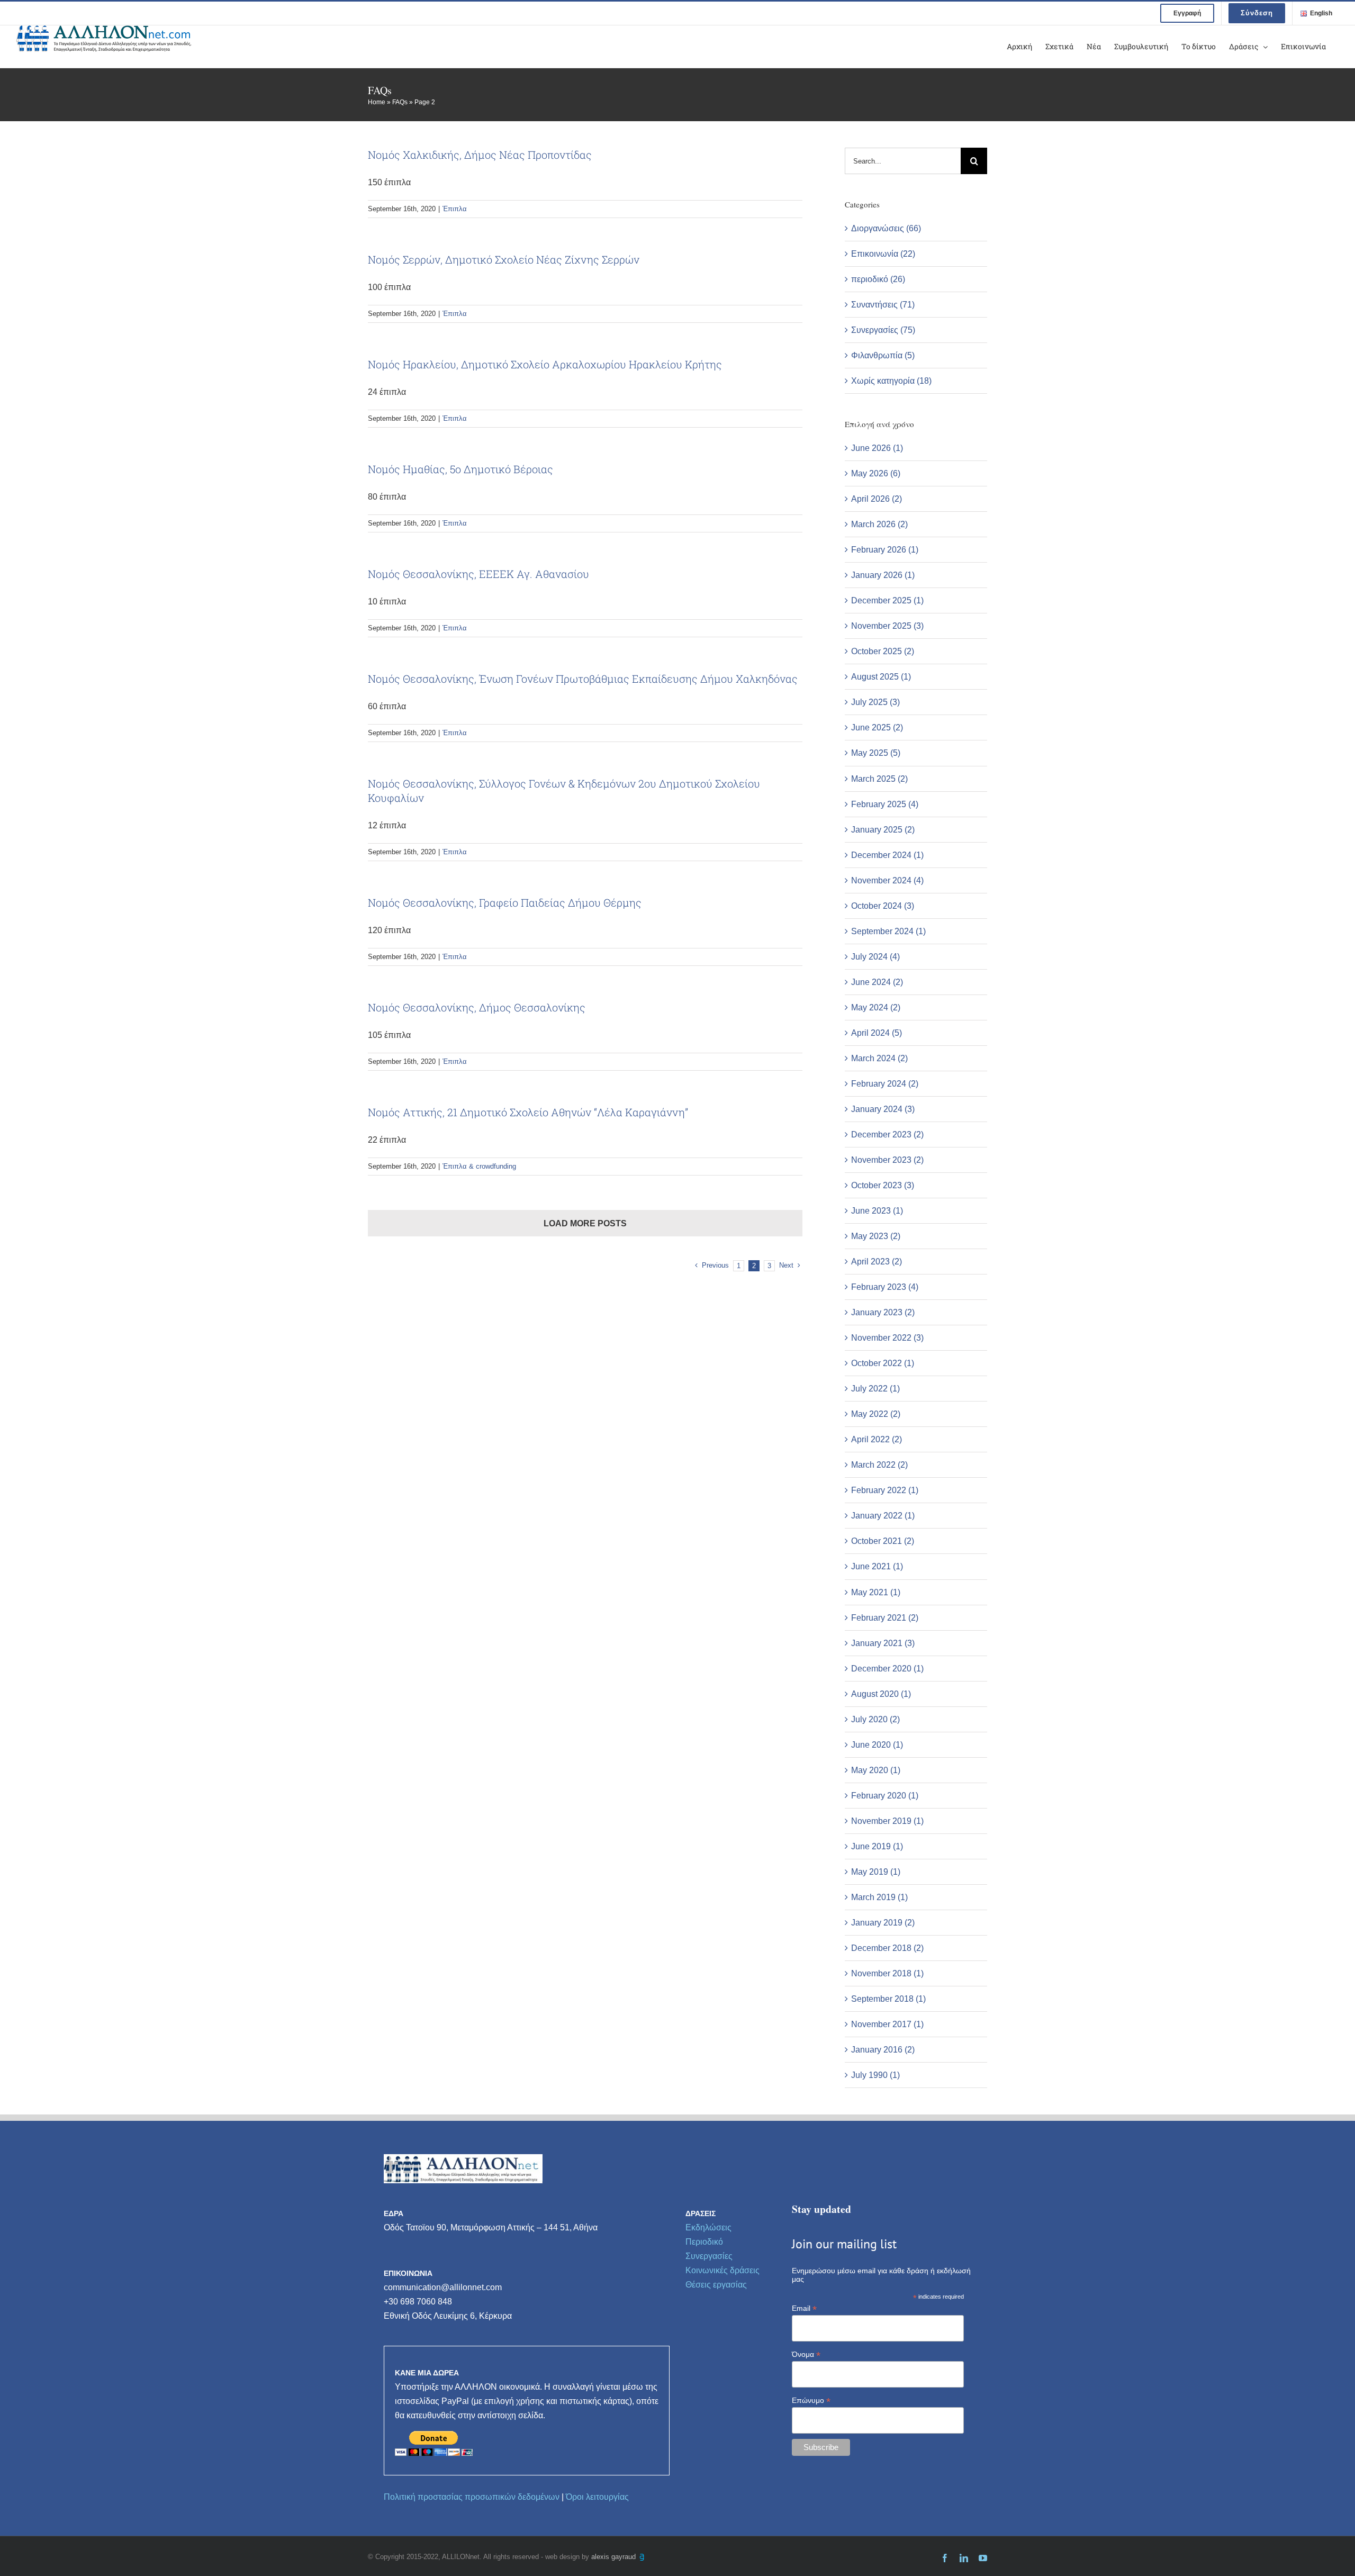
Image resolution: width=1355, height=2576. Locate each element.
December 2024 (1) (887, 855)
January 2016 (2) (883, 2050)
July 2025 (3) (875, 702)
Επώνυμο (811, 2401)
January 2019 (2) (883, 1923)
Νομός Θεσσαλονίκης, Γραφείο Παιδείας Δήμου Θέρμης (505, 902)
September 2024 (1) (888, 931)
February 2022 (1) (885, 1490)
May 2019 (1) (876, 1872)
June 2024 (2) (877, 982)
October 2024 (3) (883, 906)
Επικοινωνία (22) (883, 254)
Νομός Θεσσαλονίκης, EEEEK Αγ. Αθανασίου (478, 574)
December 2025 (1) (887, 600)
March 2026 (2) (879, 524)
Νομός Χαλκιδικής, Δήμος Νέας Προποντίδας (480, 155)
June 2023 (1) (877, 1211)
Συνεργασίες (709, 2256)
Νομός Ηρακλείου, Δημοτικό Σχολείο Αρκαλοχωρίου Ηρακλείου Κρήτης (545, 364)
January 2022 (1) (883, 1516)
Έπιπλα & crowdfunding (479, 1166)
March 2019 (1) (879, 1897)
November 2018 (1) (887, 1973)
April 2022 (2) (877, 1439)
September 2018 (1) (888, 1999)
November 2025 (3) (887, 626)
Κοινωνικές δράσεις (722, 2270)
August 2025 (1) (881, 677)
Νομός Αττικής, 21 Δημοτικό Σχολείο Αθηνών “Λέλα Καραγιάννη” (528, 1112)
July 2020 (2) (875, 1719)
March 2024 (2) (879, 1058)
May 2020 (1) (876, 1770)
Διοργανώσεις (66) (886, 228)
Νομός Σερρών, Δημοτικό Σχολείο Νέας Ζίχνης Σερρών (504, 259)
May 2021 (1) (876, 1592)
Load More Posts (585, 1223)
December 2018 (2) (887, 1948)
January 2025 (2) (883, 830)
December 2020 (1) (887, 1669)
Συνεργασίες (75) (883, 330)
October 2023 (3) (883, 1185)
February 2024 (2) (885, 1084)
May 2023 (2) (876, 1236)
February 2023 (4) (885, 1287)
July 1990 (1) (875, 2075)
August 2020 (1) (881, 1694)
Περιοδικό (704, 2242)
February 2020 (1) (885, 1796)
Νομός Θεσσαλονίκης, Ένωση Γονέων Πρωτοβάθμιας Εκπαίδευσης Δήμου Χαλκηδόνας (583, 679)
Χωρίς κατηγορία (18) (891, 381)
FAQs (400, 102)
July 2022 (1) (875, 1389)
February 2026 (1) (885, 550)
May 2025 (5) (876, 753)
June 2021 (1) (877, 1566)
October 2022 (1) (883, 1363)
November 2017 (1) (887, 2024)
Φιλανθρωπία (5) (883, 355)
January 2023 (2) (883, 1312)
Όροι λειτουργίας (597, 2497)
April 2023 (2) (877, 1262)
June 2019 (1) (877, 1846)
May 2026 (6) (876, 473)
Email (804, 2308)
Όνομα (806, 2354)
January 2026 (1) (883, 575)
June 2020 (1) (877, 1745)
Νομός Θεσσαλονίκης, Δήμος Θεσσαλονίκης (477, 1007)
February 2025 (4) (885, 804)
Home (377, 102)
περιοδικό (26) (878, 279)
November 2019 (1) (887, 1821)
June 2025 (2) (877, 727)
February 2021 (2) (885, 1618)
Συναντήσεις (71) (883, 305)
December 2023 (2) (887, 1135)
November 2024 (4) (887, 880)
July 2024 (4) (875, 957)
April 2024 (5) (877, 1033)
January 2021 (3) (883, 1643)
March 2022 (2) (879, 1465)
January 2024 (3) (883, 1109)
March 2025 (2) (879, 779)
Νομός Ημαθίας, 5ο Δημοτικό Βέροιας (460, 469)
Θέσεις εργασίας (716, 2285)
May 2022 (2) (876, 1414)
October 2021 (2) (883, 1541)
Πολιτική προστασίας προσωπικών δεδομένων (472, 2497)
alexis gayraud (615, 2557)
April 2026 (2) (877, 499)
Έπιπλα (455, 209)
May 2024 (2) (876, 1007)
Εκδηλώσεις (708, 2227)
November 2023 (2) (887, 1160)
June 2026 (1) (877, 448)
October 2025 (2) (883, 651)
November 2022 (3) (887, 1338)
